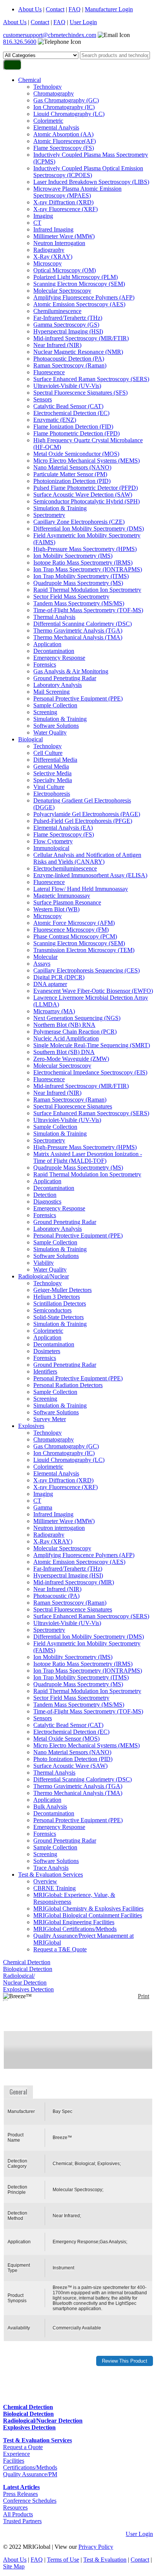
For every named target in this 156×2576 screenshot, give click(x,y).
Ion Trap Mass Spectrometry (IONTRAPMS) (88, 569)
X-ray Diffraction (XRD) (63, 202)
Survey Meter (50, 1419)
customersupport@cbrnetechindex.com (50, 35)
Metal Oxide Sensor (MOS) (66, 1739)
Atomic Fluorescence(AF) (65, 141)
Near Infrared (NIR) (57, 345)
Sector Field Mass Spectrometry (71, 597)
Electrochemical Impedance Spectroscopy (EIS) (90, 1072)
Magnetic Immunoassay (62, 896)
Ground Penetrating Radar (65, 678)
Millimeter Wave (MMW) (64, 236)
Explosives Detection (28, 1989)
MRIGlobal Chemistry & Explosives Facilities (88, 1908)
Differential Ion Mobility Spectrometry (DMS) (89, 529)
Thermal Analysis (54, 617)
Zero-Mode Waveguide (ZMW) (71, 1059)
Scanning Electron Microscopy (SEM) (79, 284)
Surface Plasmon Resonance (67, 902)
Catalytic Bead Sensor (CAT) (68, 406)
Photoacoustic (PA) (56, 1596)
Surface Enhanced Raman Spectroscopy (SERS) (91, 379)
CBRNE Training (55, 1888)
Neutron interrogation (59, 1528)
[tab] (19, 2092)
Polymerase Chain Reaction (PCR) (75, 1032)
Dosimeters (47, 1351)
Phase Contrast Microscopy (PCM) (75, 936)
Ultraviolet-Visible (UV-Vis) (67, 386)
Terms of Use (63, 2560)
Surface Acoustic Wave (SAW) (70, 1766)
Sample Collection (55, 705)
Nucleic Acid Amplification (66, 1038)
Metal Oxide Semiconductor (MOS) (76, 454)
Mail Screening (51, 692)
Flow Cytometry (53, 841)
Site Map (14, 2566)
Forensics (45, 664)
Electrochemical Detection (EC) (71, 413)
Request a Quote (23, 2447)
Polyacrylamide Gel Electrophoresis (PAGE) (87, 814)
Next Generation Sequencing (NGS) (77, 1018)
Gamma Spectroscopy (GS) (66, 325)
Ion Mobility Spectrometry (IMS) (73, 556)
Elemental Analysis (56, 127)
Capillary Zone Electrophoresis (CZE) (79, 522)
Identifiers (45, 1371)
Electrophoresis (52, 794)
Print (144, 1996)
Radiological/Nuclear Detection (25, 1979)
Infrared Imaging (53, 229)
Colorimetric (48, 121)
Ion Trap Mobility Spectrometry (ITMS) (81, 576)
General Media (51, 766)
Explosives (31, 1426)
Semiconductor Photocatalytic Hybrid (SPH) (87, 501)
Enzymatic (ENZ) (55, 420)
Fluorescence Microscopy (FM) (71, 930)
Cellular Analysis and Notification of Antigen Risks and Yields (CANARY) (87, 858)
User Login (83, 22)
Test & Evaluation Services (51, 1875)
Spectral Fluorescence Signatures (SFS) (80, 393)
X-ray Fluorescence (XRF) (66, 209)
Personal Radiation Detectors (68, 1385)
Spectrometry (49, 515)
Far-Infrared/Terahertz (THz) (68, 318)
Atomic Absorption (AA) (63, 134)
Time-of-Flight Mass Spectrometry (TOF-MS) (88, 610)
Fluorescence (49, 372)
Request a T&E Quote (60, 1949)
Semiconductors (52, 1310)
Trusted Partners (22, 2521)
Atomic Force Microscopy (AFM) (74, 923)
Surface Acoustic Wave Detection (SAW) (83, 495)
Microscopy (48, 263)
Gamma (43, 1507)
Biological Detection (28, 1969)
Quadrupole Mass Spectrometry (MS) (78, 583)
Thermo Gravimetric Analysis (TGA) (78, 630)
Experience (16, 2454)
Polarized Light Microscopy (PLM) (76, 277)
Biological (30, 739)
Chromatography (54, 93)
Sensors (43, 399)
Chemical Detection (27, 1962)
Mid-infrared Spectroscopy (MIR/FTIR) (81, 338)
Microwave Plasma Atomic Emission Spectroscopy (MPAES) (77, 192)
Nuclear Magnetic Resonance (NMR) (78, 352)
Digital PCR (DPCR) (59, 977)
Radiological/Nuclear (44, 1276)
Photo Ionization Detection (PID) (73, 1759)
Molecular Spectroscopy (62, 291)
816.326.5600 (20, 42)
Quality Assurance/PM (30, 2474)
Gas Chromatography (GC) (66, 100)
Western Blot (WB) (56, 909)
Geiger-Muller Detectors (62, 1290)
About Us (30, 9)
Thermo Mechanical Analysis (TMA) (78, 637)
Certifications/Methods (30, 2467)
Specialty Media (53, 780)
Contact (55, 9)
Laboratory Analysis (58, 685)
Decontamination (54, 651)
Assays (42, 964)
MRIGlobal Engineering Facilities (74, 1922)
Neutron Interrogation (59, 243)
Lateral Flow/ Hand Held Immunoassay (81, 889)
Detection (45, 1195)
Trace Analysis (51, 1868)
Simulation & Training (60, 508)
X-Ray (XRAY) (53, 257)
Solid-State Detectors (58, 1317)
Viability (44, 1263)
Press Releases (20, 2494)
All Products (18, 2514)
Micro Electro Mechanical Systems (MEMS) (87, 461)
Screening (45, 712)
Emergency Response (59, 658)
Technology (48, 87)
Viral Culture (49, 787)
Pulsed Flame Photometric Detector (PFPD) (86, 488)
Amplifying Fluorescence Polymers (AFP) (84, 297)
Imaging (43, 216)
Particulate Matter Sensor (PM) (70, 474)
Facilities (14, 2461)
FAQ (75, 9)
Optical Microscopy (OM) (65, 270)
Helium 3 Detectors (57, 1297)
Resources (15, 2507)
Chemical (30, 80)
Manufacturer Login (109, 9)
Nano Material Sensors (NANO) (72, 467)
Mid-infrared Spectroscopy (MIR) (74, 1582)
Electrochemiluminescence (65, 868)
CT (37, 223)
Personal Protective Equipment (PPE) (78, 698)
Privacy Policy (96, 2547)
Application (47, 644)
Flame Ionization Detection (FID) (73, 427)
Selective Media (52, 773)
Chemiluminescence (57, 311)
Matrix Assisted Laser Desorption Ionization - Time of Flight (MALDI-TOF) (88, 1157)
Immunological (51, 848)
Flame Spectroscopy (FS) (64, 148)
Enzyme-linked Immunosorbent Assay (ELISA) (90, 875)
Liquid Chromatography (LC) (69, 114)
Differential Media (55, 760)
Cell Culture (48, 753)
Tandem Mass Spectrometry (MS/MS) (79, 603)
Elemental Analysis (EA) (63, 828)
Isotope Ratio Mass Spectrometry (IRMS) (83, 563)
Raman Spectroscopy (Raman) (70, 365)
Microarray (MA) (54, 1011)
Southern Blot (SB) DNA (64, 1052)
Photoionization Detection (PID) (72, 481)
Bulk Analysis (50, 1807)
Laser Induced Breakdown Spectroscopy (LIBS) (91, 182)
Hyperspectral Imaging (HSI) (68, 331)
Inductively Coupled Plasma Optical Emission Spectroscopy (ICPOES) (88, 172)
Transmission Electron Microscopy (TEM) (84, 950)
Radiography (49, 250)
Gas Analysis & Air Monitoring (71, 671)
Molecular (45, 957)
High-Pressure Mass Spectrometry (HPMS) (85, 549)
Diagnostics (47, 1202)
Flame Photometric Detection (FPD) (76, 433)
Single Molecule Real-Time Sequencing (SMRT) (92, 1045)
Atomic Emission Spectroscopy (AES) (79, 304)
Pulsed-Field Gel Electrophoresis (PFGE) (83, 821)
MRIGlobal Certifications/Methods (75, 1929)
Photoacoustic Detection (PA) (69, 359)
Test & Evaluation (105, 2560)
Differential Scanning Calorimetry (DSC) (83, 624)
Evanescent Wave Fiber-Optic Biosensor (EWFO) (93, 991)
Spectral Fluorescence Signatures (73, 1106)
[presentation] (19, 2092)
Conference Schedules (30, 2501)
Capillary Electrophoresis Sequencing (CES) (87, 970)
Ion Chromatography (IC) (64, 107)
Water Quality (50, 732)
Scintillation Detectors (60, 1303)
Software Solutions (56, 726)
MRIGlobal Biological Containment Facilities (88, 1915)
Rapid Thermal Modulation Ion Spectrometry (87, 590)
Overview (45, 1881)
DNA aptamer (50, 984)
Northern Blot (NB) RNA (64, 1025)
